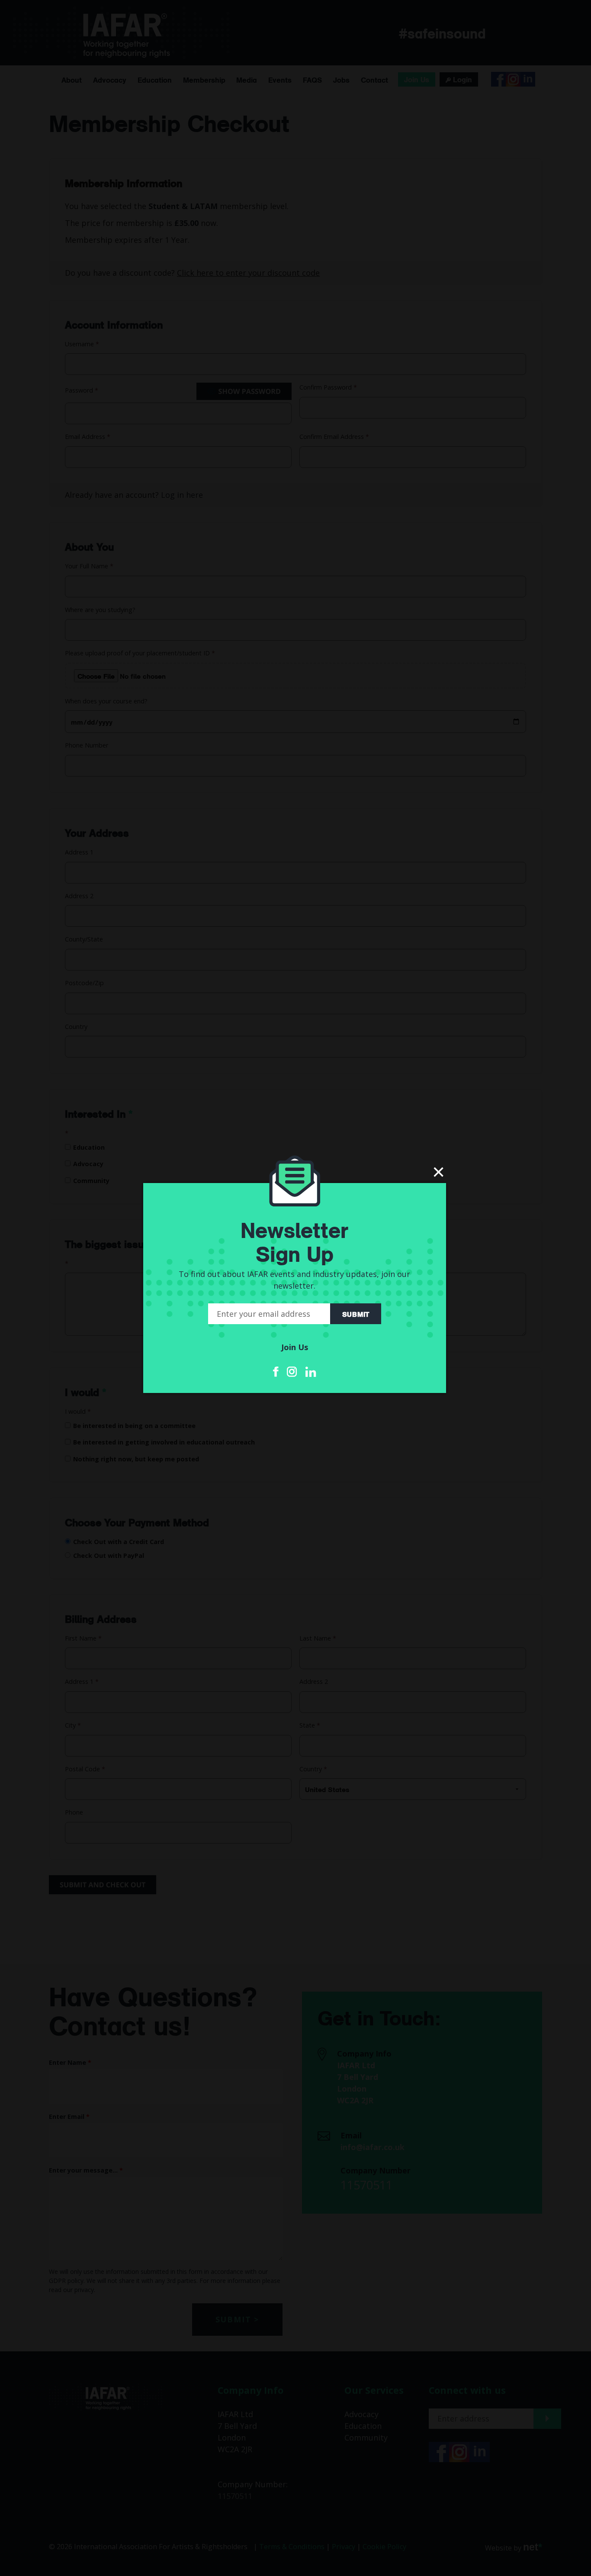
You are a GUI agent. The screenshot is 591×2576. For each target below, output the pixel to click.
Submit (356, 1314)
